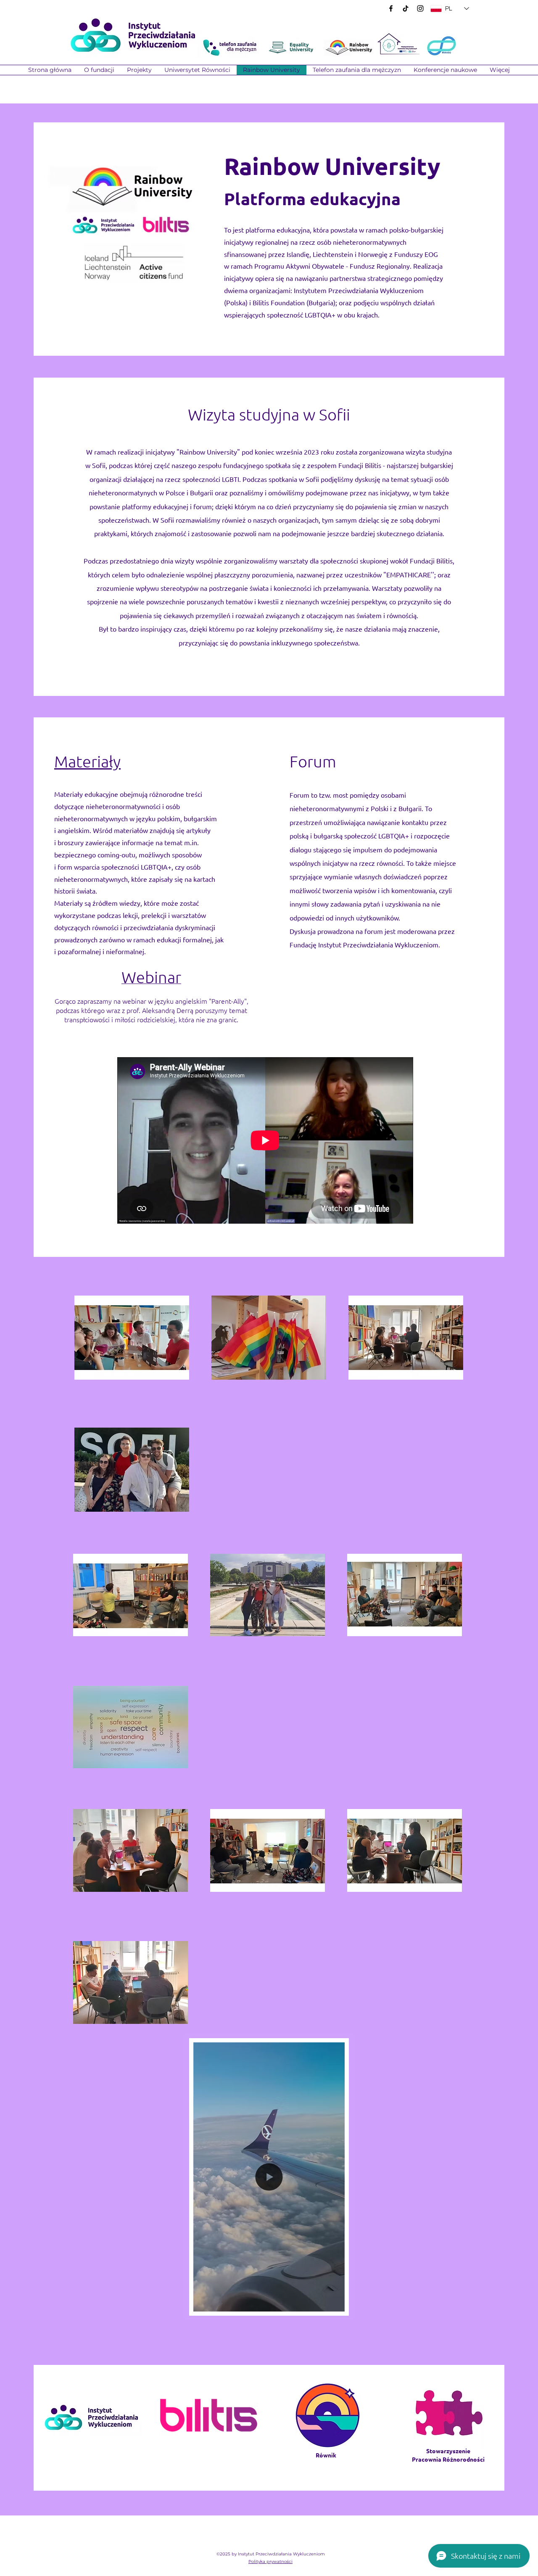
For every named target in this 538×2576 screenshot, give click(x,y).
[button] (139, 70)
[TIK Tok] (406, 8)
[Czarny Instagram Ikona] (420, 8)
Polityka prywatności (270, 2561)
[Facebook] (391, 8)
